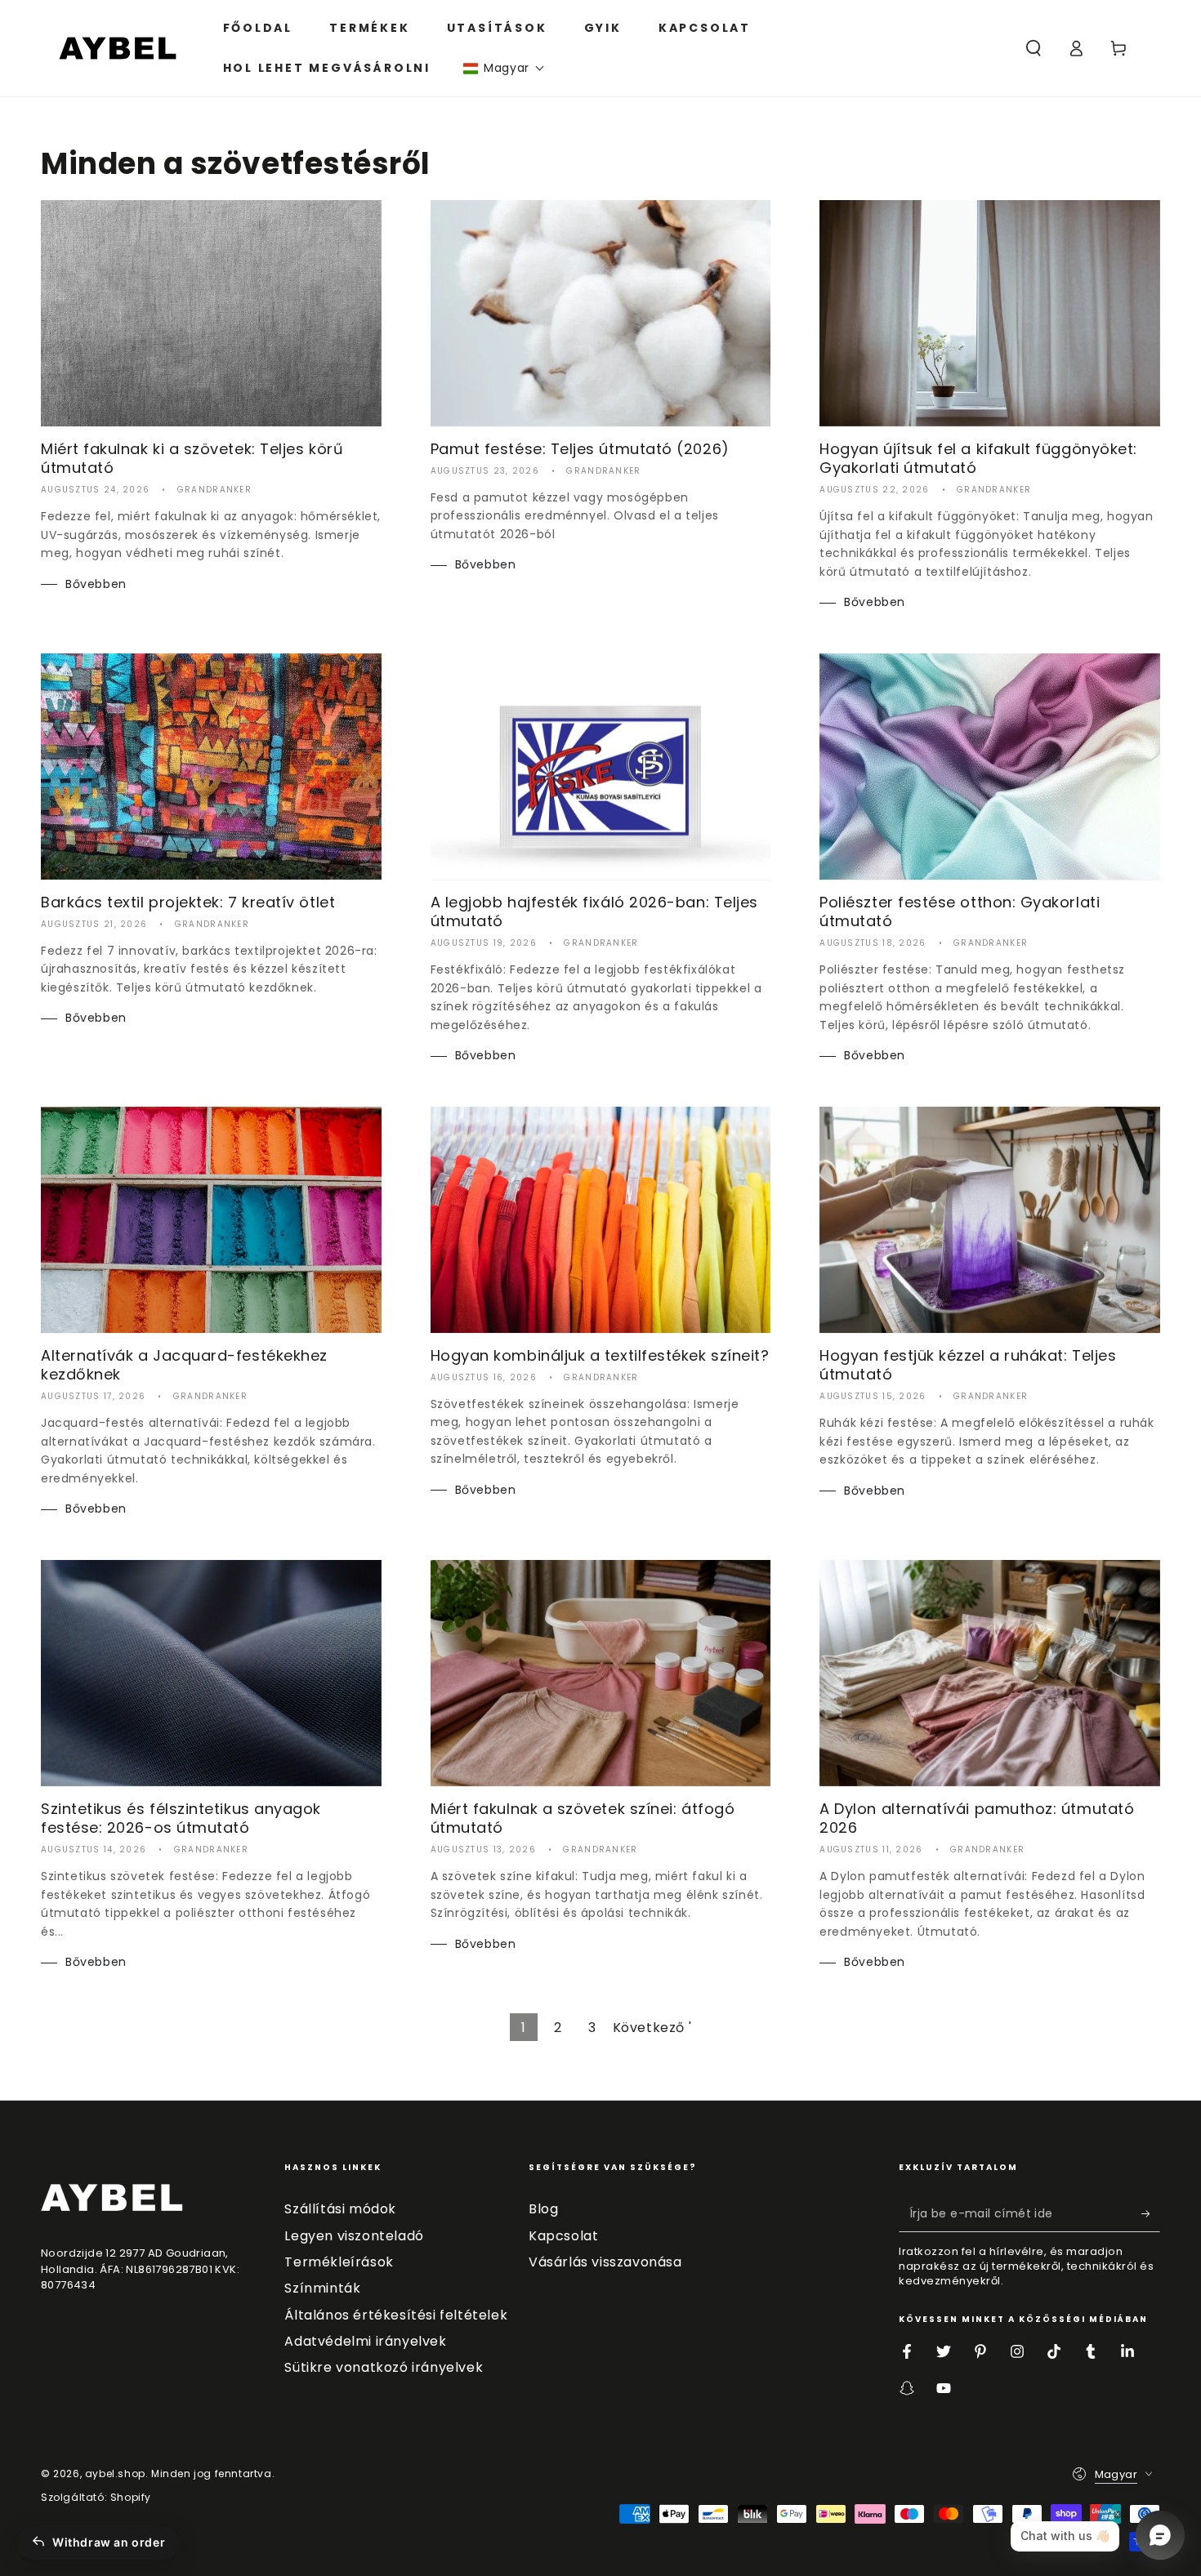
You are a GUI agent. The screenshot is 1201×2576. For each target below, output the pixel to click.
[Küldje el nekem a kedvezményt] (1151, 2213)
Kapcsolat (563, 2236)
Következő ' (652, 2028)
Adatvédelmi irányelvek (365, 2341)
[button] (504, 68)
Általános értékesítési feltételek (396, 2315)
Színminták (322, 2288)
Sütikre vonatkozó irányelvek (384, 2367)
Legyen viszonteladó (354, 2236)
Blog (543, 2209)
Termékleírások (339, 2262)
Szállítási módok (340, 2209)
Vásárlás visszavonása (605, 2262)
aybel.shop (115, 2473)
